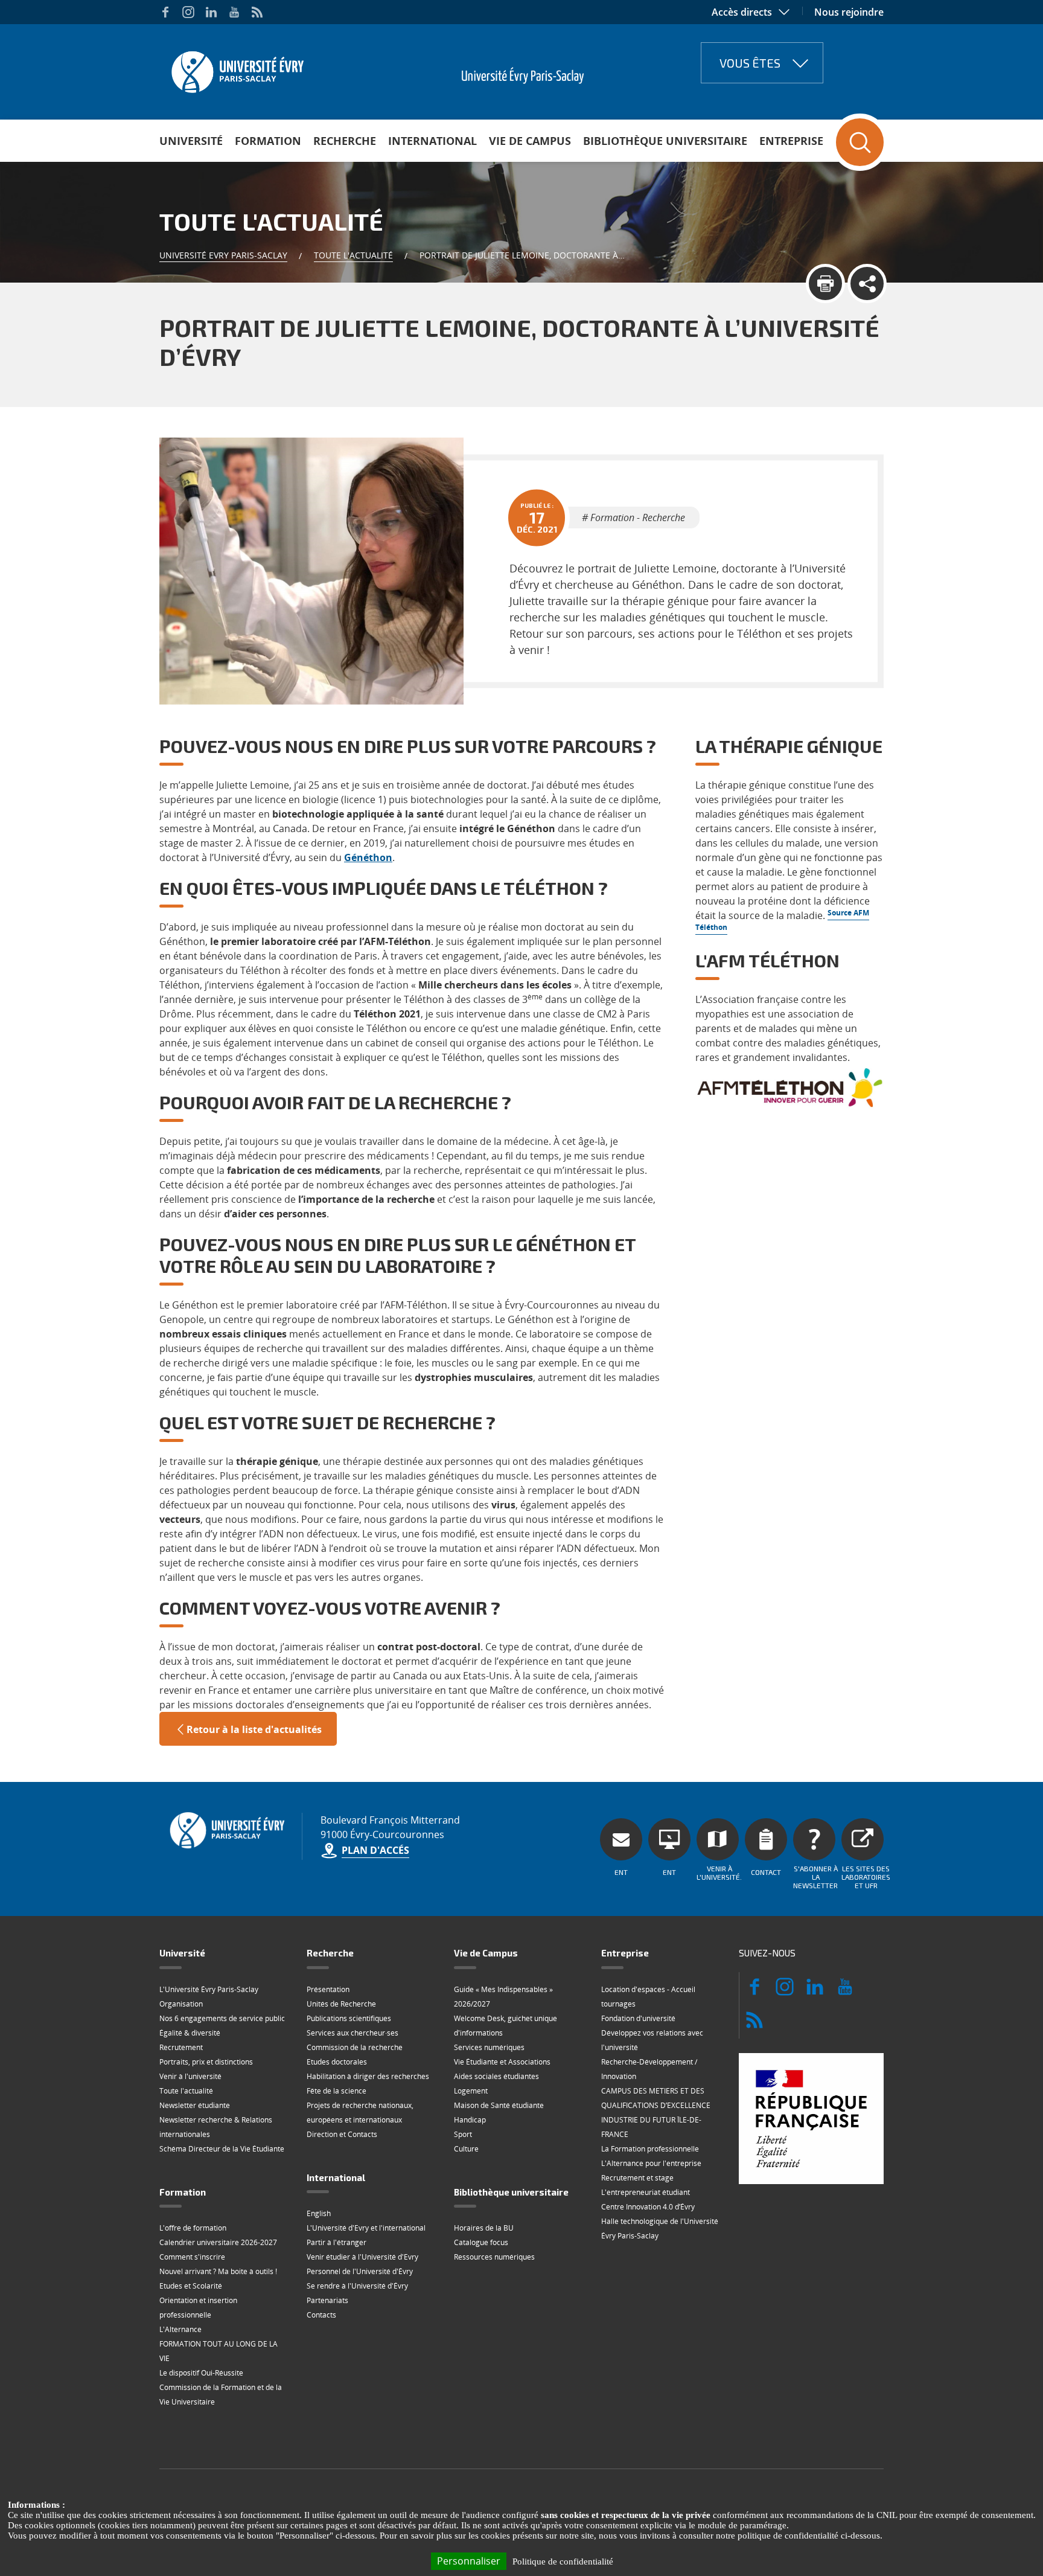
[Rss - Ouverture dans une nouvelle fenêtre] (257, 12)
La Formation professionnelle (650, 2149)
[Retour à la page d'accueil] (236, 68)
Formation (268, 141)
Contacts (321, 2315)
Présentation (328, 1989)
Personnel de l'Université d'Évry (360, 2271)
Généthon (368, 857)
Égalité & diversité (190, 2033)
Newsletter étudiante (195, 2105)
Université (191, 141)
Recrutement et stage (637, 2178)
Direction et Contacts (342, 2134)
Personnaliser (469, 2561)
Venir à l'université (190, 2076)
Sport (463, 2134)
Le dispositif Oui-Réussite (201, 2373)
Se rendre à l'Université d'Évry (357, 2286)
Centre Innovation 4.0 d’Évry (648, 2207)
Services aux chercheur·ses (352, 2033)
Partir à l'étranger (337, 2242)
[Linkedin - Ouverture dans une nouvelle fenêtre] (211, 12)
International (432, 141)
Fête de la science (337, 2091)
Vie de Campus (530, 141)
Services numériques (489, 2047)
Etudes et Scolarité (191, 2286)
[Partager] (867, 284)
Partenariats (327, 2300)
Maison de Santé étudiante (499, 2105)
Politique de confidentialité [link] (563, 2562)
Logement (471, 2091)
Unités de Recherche (341, 2004)
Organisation (181, 2004)
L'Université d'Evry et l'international (366, 2228)
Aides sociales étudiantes (496, 2076)
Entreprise (791, 141)
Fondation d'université (638, 2018)
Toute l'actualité (353, 255)
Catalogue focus (481, 2242)
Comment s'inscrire (192, 2257)
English (319, 2213)
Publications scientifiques (349, 2018)
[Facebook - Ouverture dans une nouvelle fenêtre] (165, 12)
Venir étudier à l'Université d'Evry (362, 2257)
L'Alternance (180, 2329)
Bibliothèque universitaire (665, 141)
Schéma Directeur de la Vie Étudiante (222, 2149)
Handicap (470, 2120)
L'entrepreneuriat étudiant (646, 2192)
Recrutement (181, 2047)
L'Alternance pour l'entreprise (651, 2163)
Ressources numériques (494, 2257)
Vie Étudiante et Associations (502, 2062)
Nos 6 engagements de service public (222, 2018)
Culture (466, 2149)
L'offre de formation (193, 2228)
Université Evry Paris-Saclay (223, 255)
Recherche (345, 141)
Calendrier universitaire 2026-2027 (218, 2242)
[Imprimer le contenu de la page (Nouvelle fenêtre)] (825, 284)
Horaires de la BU (484, 2228)
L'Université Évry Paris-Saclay (209, 1989)
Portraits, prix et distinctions (206, 2062)
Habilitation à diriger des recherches (368, 2076)
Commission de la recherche (355, 2047)
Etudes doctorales (337, 2062)
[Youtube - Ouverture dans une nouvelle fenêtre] (234, 12)
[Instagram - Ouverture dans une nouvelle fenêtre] (188, 12)
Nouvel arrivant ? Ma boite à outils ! (218, 2271)
